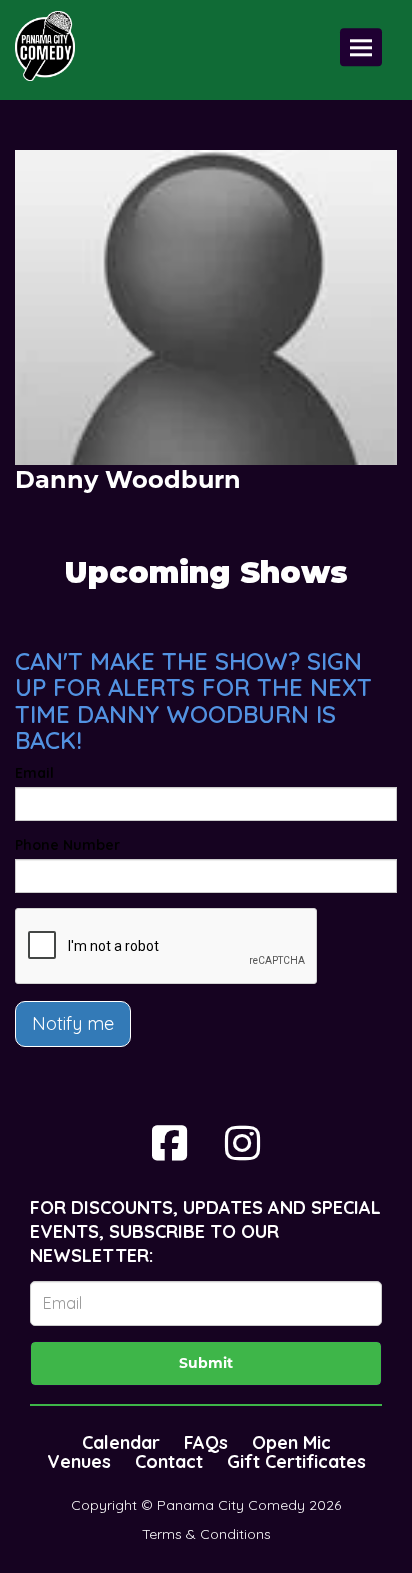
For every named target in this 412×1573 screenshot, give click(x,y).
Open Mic (291, 1442)
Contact (169, 1461)
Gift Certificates (296, 1461)
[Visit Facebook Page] (169, 1143)
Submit (206, 1363)
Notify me (73, 1023)
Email (34, 773)
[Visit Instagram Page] (242, 1143)
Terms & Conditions (206, 1534)
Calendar (121, 1442)
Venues (79, 1461)
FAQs (206, 1442)
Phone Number (67, 845)
